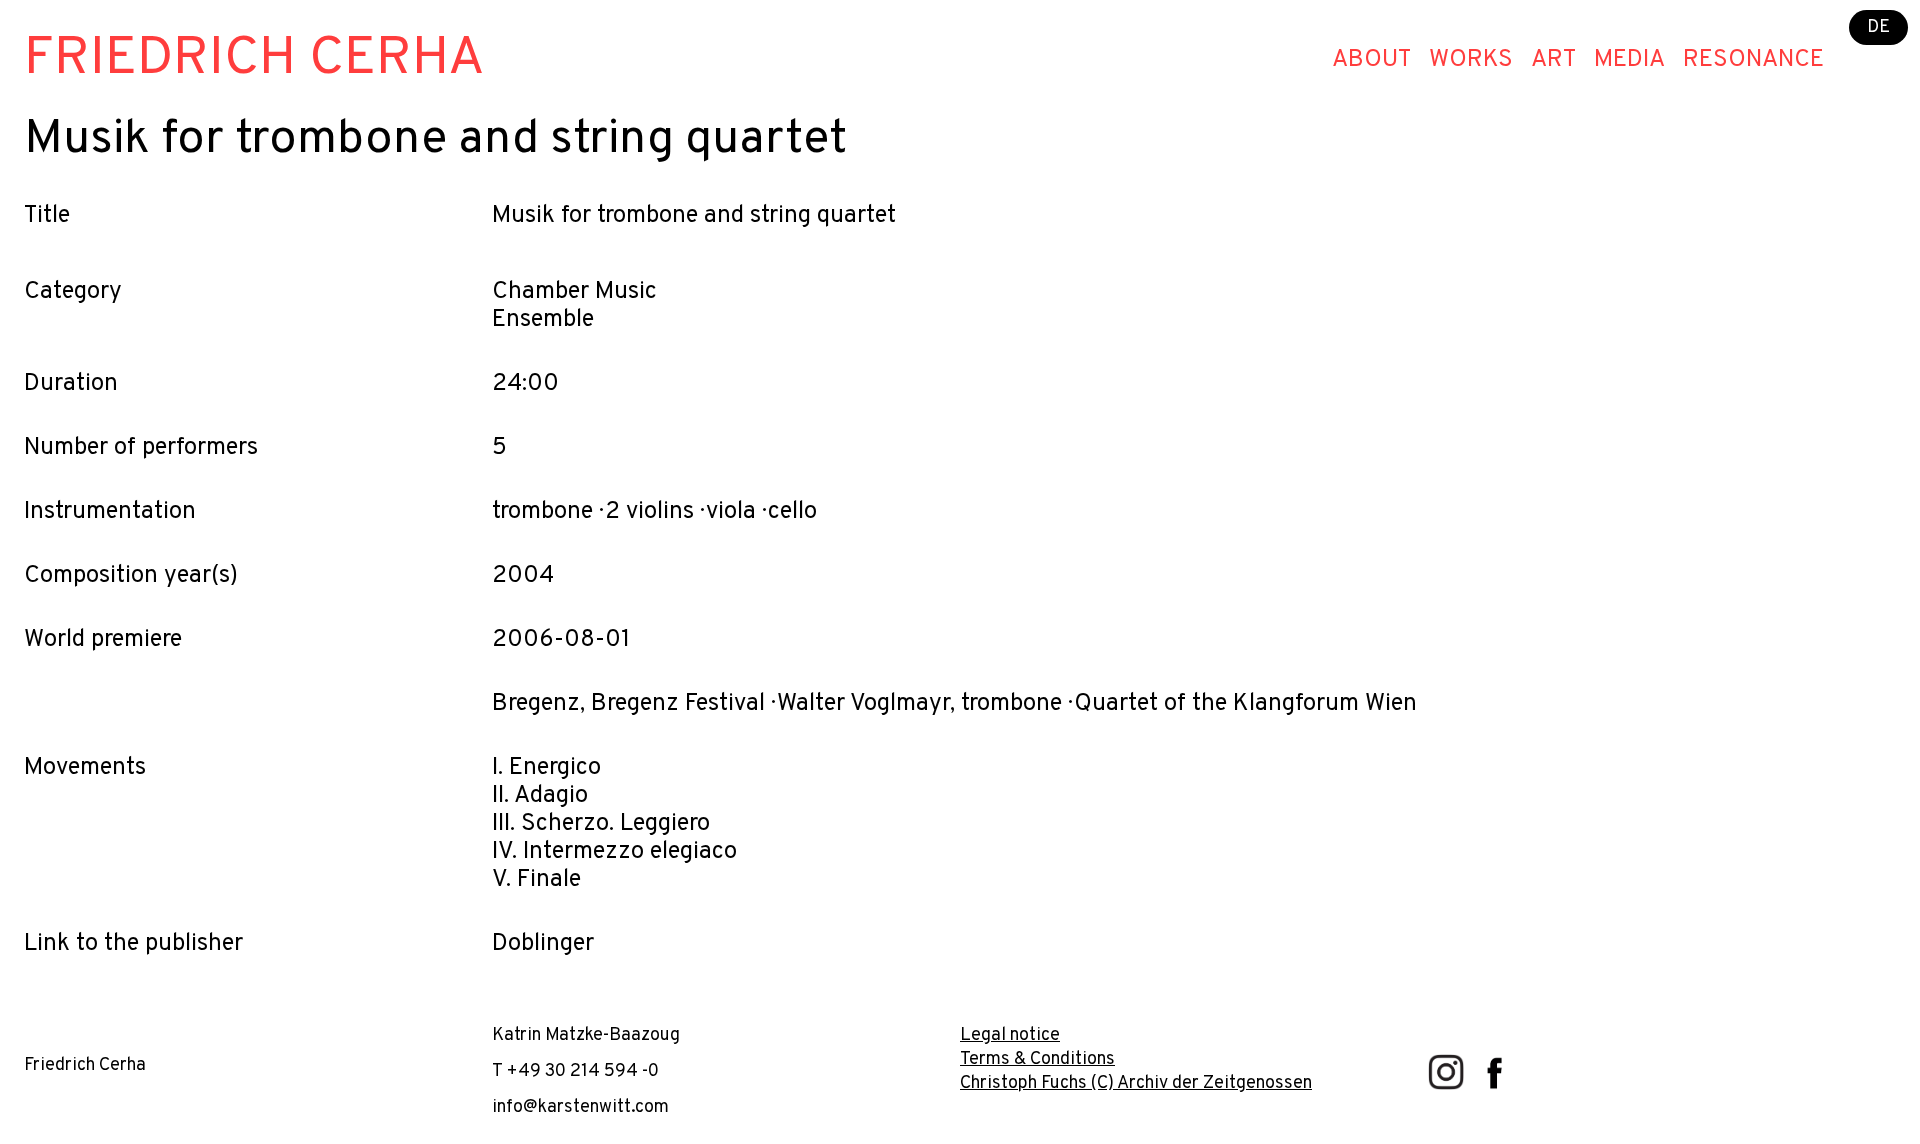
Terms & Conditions (1037, 1059)
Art (1553, 60)
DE (1878, 27)
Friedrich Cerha (254, 59)
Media (1629, 60)
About (1371, 60)
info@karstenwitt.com (580, 1107)
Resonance (1753, 60)
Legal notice (1010, 1035)
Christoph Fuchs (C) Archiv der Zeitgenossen (1136, 1083)
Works (1471, 60)
